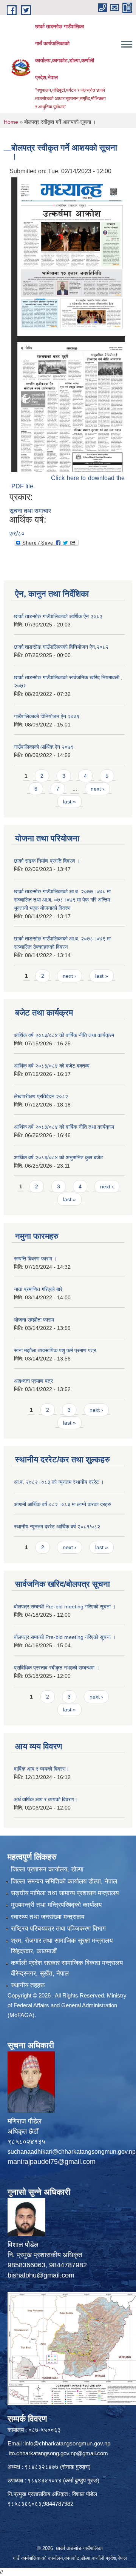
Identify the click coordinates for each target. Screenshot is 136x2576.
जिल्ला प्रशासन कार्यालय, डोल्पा (47, 1869)
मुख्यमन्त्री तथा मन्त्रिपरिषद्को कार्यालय (56, 1905)
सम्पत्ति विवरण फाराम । (36, 1259)
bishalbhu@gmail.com (41, 2275)
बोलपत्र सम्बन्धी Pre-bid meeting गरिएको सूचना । (65, 1607)
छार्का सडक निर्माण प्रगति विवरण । (47, 861)
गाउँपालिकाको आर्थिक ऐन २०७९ (44, 747)
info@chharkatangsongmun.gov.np (67, 2443)
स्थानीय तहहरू (28, 1985)
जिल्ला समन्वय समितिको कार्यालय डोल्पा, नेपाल (64, 1881)
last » (70, 802)
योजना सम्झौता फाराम (34, 1320)
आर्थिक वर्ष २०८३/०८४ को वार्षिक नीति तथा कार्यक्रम (64, 1035)
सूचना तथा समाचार (30, 511)
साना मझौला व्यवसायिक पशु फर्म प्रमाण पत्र (55, 1350)
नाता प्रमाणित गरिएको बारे (38, 1289)
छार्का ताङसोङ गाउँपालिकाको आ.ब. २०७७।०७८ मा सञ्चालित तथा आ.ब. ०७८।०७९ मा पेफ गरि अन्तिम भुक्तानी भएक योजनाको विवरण (62, 900)
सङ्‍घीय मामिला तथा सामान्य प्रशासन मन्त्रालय (65, 1893)
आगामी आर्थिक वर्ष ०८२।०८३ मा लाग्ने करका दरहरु (63, 1504)
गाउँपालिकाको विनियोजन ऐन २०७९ (47, 716)
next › (97, 789)
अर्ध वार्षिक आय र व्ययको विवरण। (46, 1799)
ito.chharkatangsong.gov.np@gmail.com (59, 2453)
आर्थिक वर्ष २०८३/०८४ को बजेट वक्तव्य (52, 1066)
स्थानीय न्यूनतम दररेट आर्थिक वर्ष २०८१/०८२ (57, 1527)
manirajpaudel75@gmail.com (52, 2162)
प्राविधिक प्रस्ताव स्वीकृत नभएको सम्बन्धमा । (57, 1668)
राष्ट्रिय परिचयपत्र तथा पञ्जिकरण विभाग (58, 1929)
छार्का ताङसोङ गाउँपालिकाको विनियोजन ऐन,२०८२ (61, 647)
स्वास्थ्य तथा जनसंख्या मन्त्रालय (48, 1917)
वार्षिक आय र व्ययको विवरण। (42, 1769)
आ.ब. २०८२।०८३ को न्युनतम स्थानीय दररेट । (59, 1482)
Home (11, 122)
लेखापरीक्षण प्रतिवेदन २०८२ (41, 1096)
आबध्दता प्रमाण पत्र (33, 1381)
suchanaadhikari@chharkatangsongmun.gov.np (72, 2152)
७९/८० (17, 533)
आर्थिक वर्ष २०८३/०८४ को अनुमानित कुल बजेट (59, 1157)
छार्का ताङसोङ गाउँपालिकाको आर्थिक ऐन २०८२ (58, 616)
